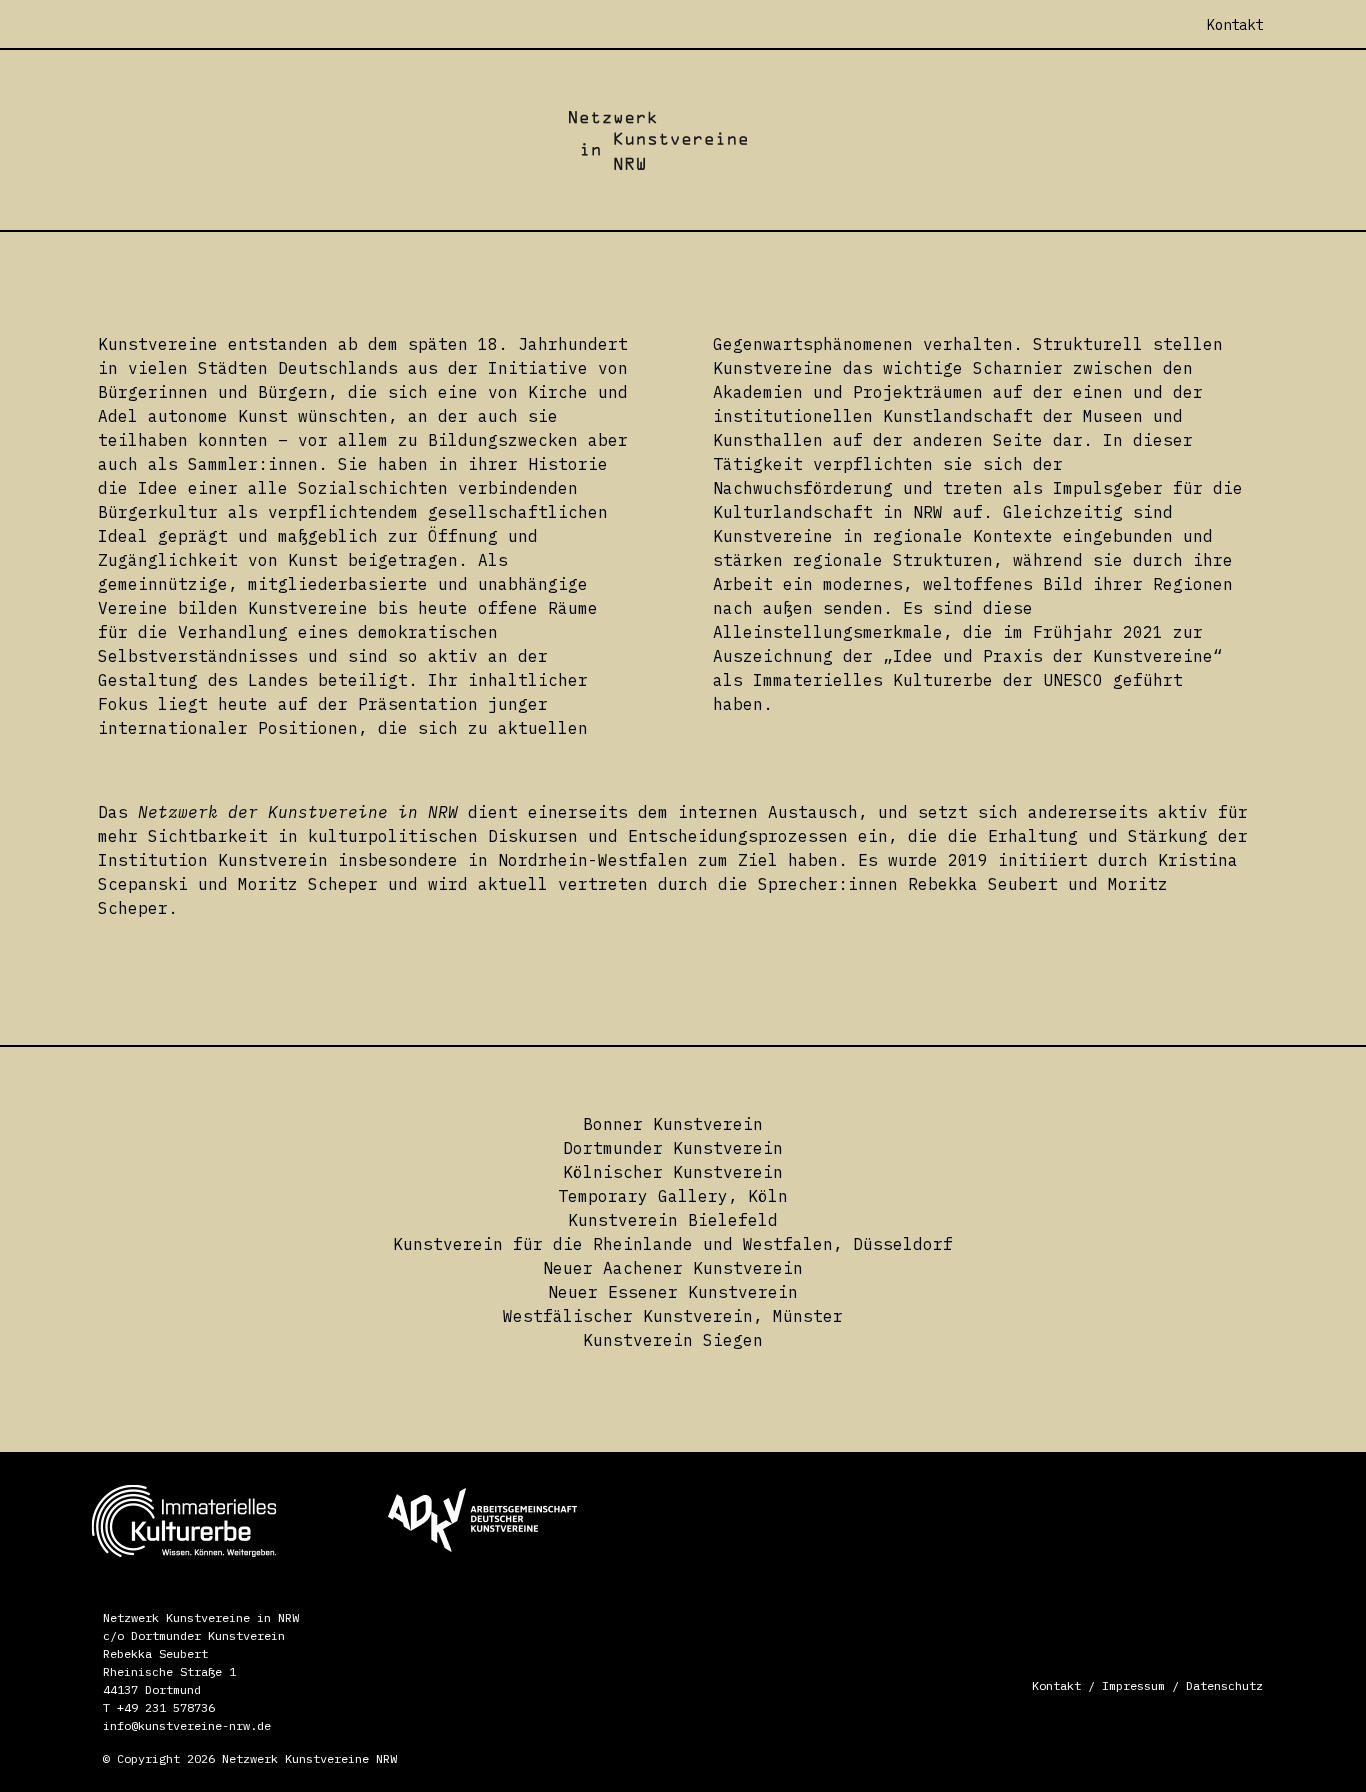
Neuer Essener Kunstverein (673, 1292)
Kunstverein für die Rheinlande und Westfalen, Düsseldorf (673, 1244)
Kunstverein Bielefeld (673, 1220)
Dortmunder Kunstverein (673, 1148)
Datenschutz (1224, 1685)
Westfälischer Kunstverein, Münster (673, 1316)
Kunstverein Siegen (673, 1340)
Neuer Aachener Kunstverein (673, 1268)
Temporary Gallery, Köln (673, 1196)
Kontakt (1056, 1685)
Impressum (1133, 1685)
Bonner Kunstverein (673, 1124)
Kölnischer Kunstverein (673, 1172)
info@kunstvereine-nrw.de (187, 1725)
